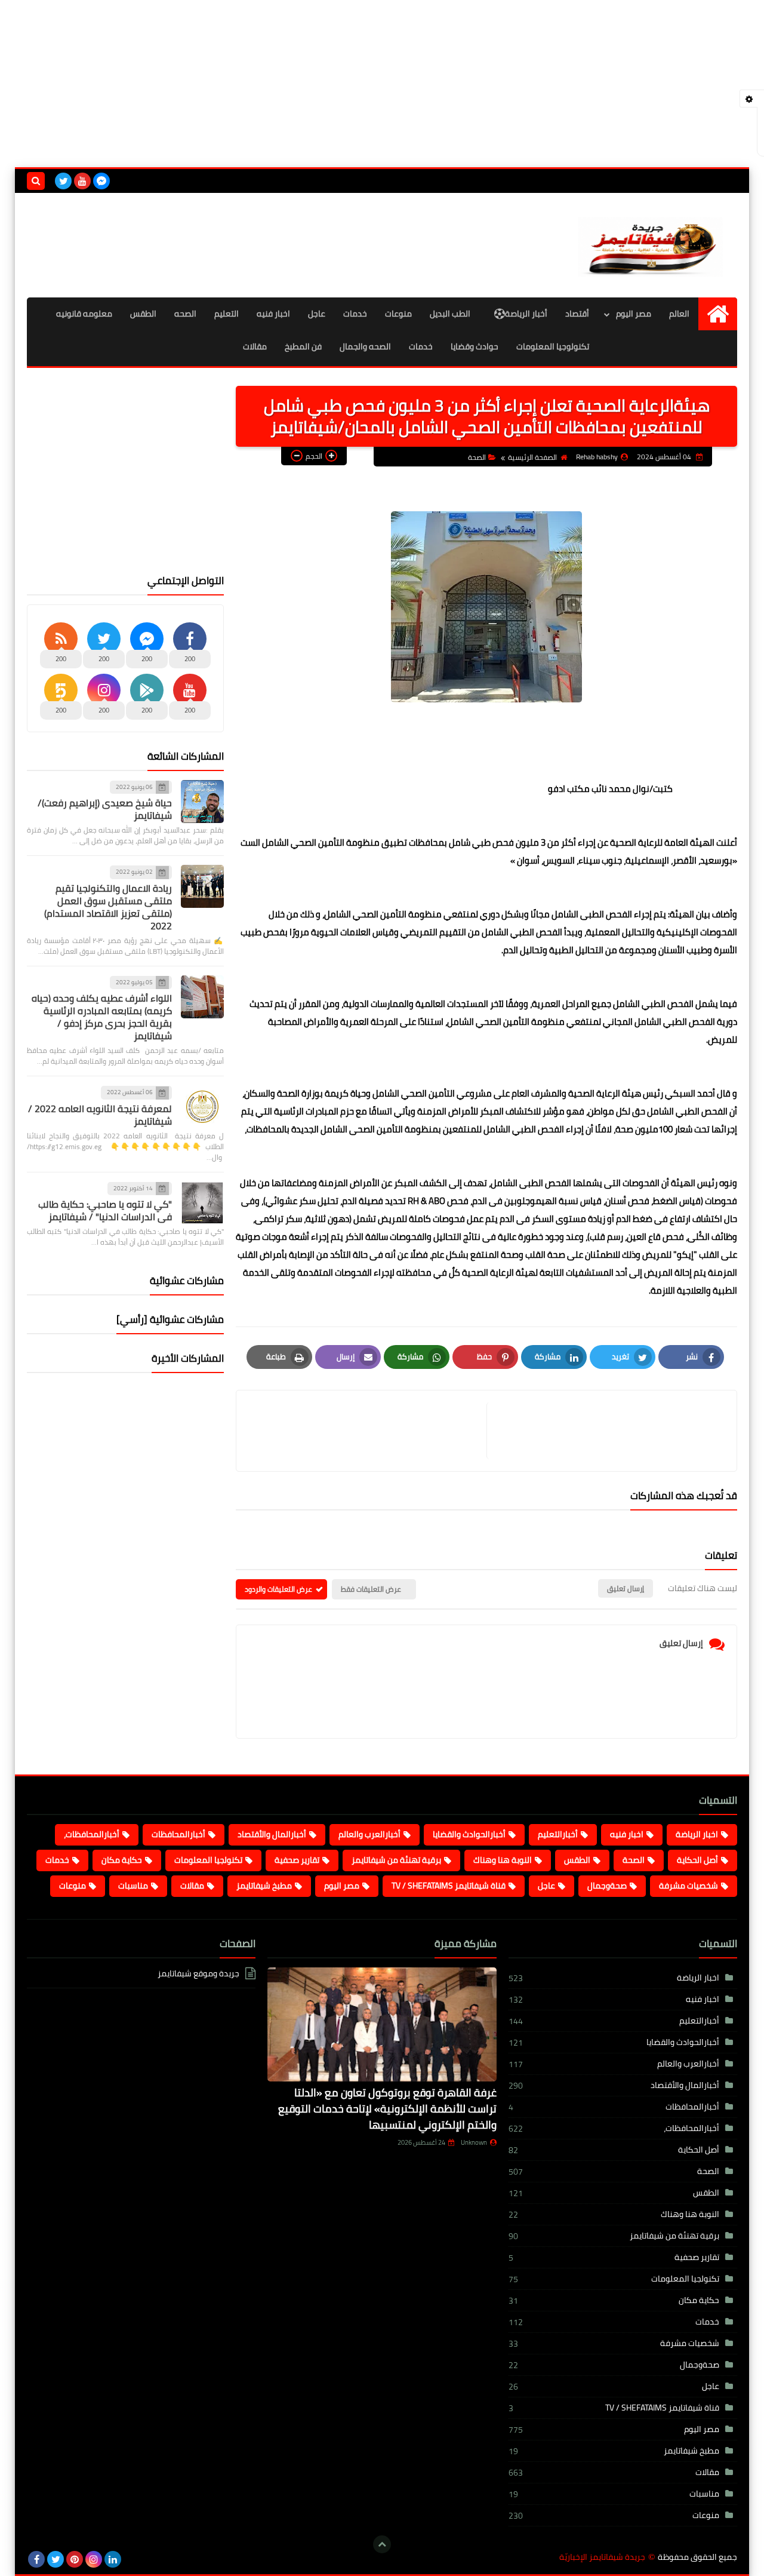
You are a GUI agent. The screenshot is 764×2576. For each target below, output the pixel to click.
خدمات (355, 314)
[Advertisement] (382, 84)
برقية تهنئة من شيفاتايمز (396, 1860)
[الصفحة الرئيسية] (718, 314)
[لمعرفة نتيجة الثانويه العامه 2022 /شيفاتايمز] (202, 1107)
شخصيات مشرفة (688, 1886)
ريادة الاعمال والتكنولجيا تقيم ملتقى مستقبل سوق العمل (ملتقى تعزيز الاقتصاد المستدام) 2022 (108, 907)
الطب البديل (450, 314)
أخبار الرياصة (526, 314)
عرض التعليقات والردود (278, 1589)
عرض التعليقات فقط (371, 1589)
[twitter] (63, 181)
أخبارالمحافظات (178, 1834)
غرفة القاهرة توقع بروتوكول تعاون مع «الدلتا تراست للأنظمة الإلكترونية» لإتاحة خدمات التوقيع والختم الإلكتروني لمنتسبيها (387, 2109)
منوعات (398, 314)
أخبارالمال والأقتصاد (272, 1834)
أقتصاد (577, 314)
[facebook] (36, 2559)
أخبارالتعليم (558, 1834)
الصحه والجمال (365, 346)
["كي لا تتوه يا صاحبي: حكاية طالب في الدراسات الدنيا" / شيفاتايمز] (202, 1203)
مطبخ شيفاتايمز (264, 1886)
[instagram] (94, 2559)
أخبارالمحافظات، (92, 1834)
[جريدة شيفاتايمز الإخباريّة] (651, 245)
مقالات (255, 346)
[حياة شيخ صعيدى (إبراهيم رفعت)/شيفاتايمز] (202, 802)
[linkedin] (113, 2559)
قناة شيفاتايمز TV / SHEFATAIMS (449, 1886)
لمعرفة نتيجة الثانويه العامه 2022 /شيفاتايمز (100, 1115)
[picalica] (132, 2559)
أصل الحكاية (697, 1860)
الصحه (185, 314)
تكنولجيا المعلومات (208, 1860)
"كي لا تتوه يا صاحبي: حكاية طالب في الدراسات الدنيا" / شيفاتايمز (105, 1210)
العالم (679, 314)
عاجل (317, 314)
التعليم (227, 314)
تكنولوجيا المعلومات (553, 346)
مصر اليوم (634, 314)
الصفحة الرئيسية (532, 457)
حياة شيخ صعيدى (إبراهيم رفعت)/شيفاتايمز (105, 809)
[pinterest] (75, 2559)
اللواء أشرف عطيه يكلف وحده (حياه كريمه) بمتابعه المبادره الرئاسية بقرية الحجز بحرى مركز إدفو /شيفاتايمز (102, 1017)
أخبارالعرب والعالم (369, 1834)
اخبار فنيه (273, 314)
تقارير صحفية (297, 1860)
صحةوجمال (607, 1886)
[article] (367, 1431)
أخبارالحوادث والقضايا (469, 1834)
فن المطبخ (303, 346)
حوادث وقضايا (475, 346)
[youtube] (82, 181)
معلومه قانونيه (84, 314)
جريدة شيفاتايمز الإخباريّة (602, 2557)
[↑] (382, 2544)
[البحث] (36, 181)
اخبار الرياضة (697, 1834)
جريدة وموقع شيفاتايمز (198, 1974)
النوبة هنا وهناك (503, 1860)
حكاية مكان (122, 1860)
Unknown (474, 2142)
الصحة (477, 457)
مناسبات (133, 1886)
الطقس (143, 314)
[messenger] (101, 181)
